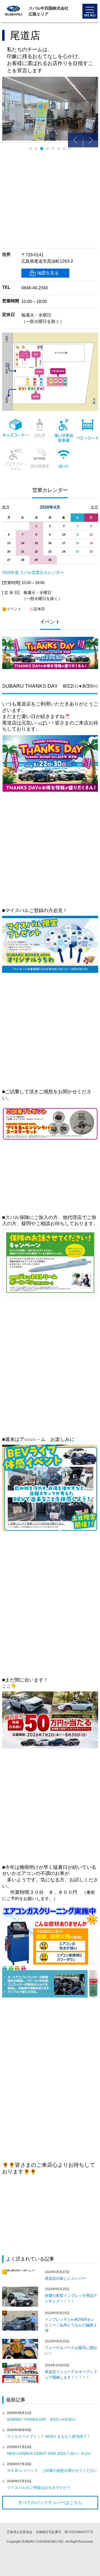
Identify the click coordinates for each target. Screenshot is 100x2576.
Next (91, 140)
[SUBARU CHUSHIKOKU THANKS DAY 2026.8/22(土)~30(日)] (50, 639)
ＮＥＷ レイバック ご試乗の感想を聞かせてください (52, 2470)
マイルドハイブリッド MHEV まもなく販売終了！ (49, 2436)
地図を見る (48, 273)
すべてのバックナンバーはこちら (50, 2503)
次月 (94, 507)
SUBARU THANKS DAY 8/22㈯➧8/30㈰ (41, 2419)
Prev (75, 140)
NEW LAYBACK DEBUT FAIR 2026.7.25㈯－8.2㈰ (49, 2453)
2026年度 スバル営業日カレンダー (33, 572)
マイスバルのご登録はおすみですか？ (39, 2488)
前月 (6, 507)
